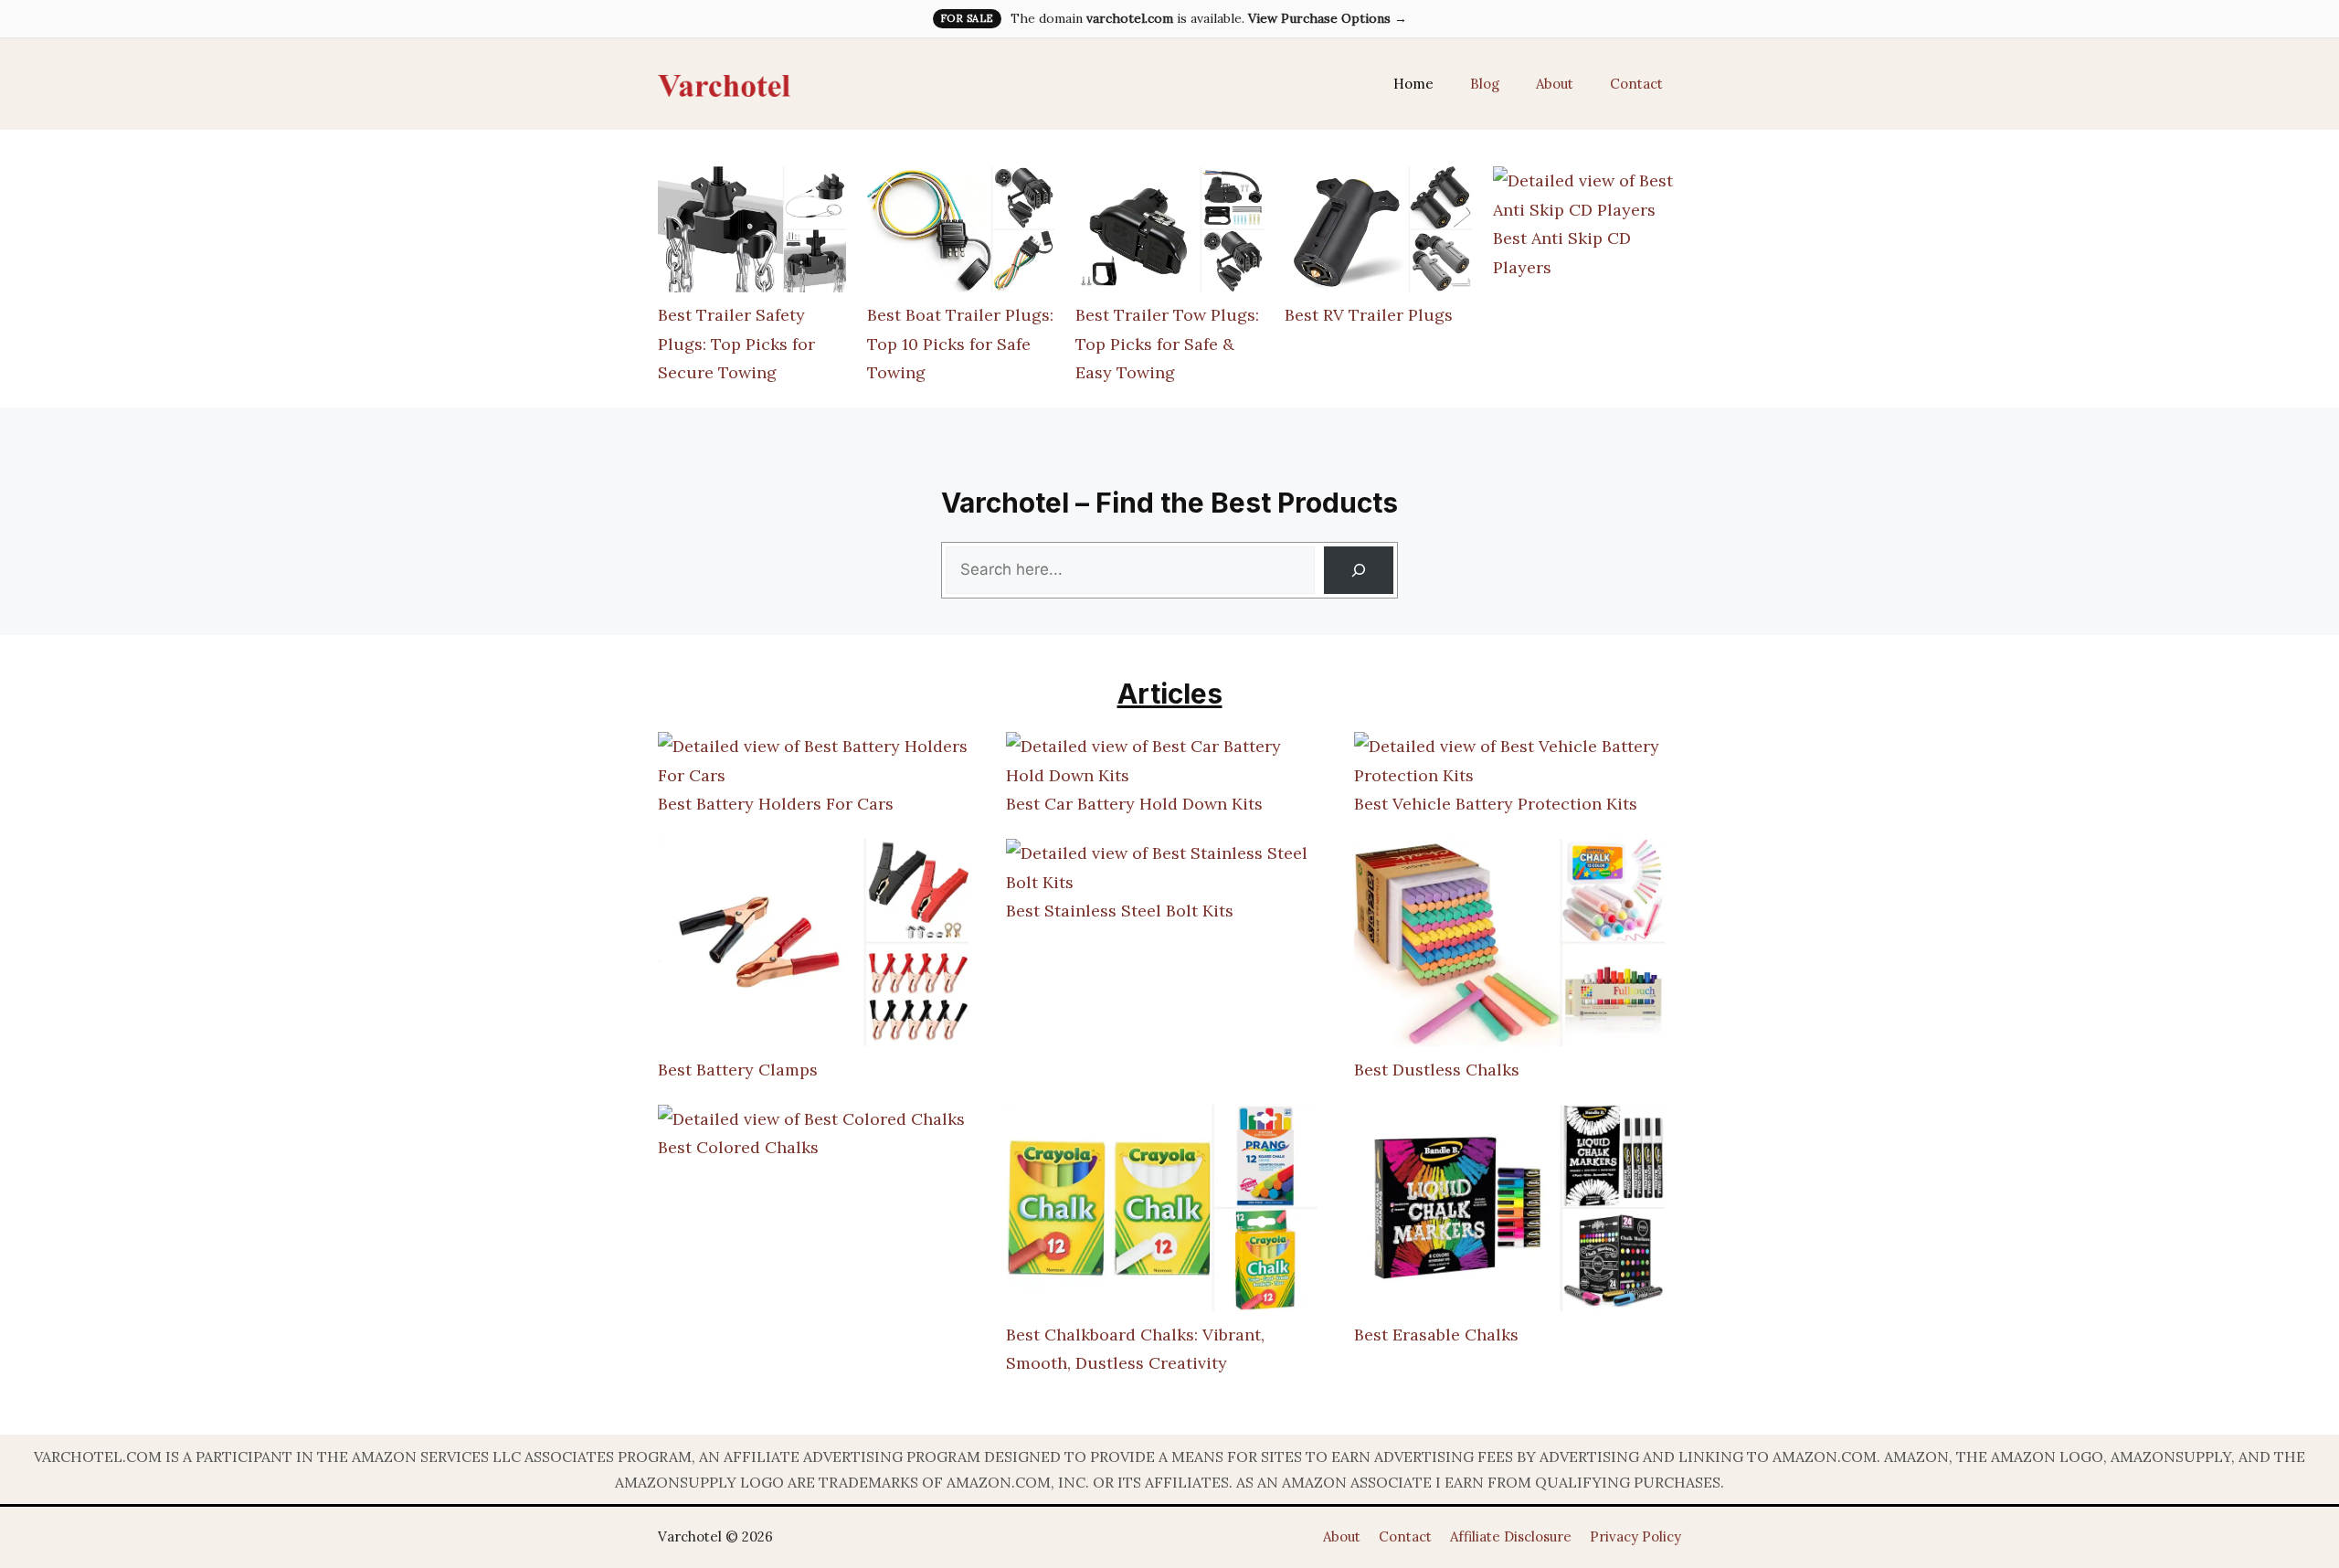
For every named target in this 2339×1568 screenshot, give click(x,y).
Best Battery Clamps (738, 1070)
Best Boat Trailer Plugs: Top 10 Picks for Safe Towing (960, 344)
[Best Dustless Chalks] (1509, 947)
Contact (1636, 84)
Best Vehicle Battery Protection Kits (1496, 804)
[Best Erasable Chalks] (1509, 1213)
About (1555, 84)
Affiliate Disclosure (1511, 1536)
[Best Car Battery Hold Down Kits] (1161, 761)
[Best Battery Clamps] (813, 947)
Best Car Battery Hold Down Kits (1134, 804)
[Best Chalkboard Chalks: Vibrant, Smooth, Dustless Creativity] (1161, 1213)
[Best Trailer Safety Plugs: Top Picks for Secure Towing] (752, 233)
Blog (1485, 84)
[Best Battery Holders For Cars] (813, 761)
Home (1413, 84)
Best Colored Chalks (738, 1147)
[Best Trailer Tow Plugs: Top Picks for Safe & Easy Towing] (1169, 233)
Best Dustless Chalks (1437, 1070)
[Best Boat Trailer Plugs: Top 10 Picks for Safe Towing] (961, 233)
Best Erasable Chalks (1436, 1335)
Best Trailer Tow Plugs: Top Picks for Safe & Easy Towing (1167, 344)
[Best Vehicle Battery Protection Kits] (1509, 761)
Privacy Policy (1635, 1536)
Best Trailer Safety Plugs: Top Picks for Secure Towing (736, 344)
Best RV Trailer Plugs (1369, 315)
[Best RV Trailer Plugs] (1379, 233)
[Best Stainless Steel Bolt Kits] (1161, 868)
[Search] (1359, 570)
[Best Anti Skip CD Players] (1587, 195)
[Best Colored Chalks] (811, 1119)
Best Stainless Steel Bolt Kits (1120, 911)
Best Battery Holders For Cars (776, 804)
